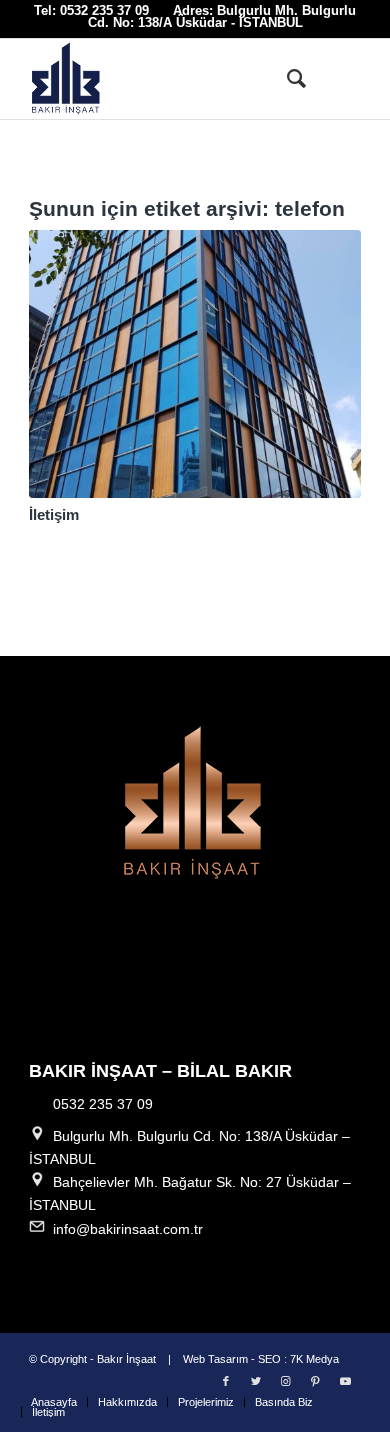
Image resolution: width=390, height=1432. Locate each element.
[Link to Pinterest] (316, 1381)
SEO (269, 1359)
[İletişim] (195, 364)
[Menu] (333, 79)
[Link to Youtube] (346, 1381)
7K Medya (314, 1359)
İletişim (54, 514)
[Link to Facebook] (226, 1381)
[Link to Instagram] (286, 1381)
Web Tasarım (215, 1359)
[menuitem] (286, 79)
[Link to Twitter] (256, 1381)
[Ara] (286, 79)
